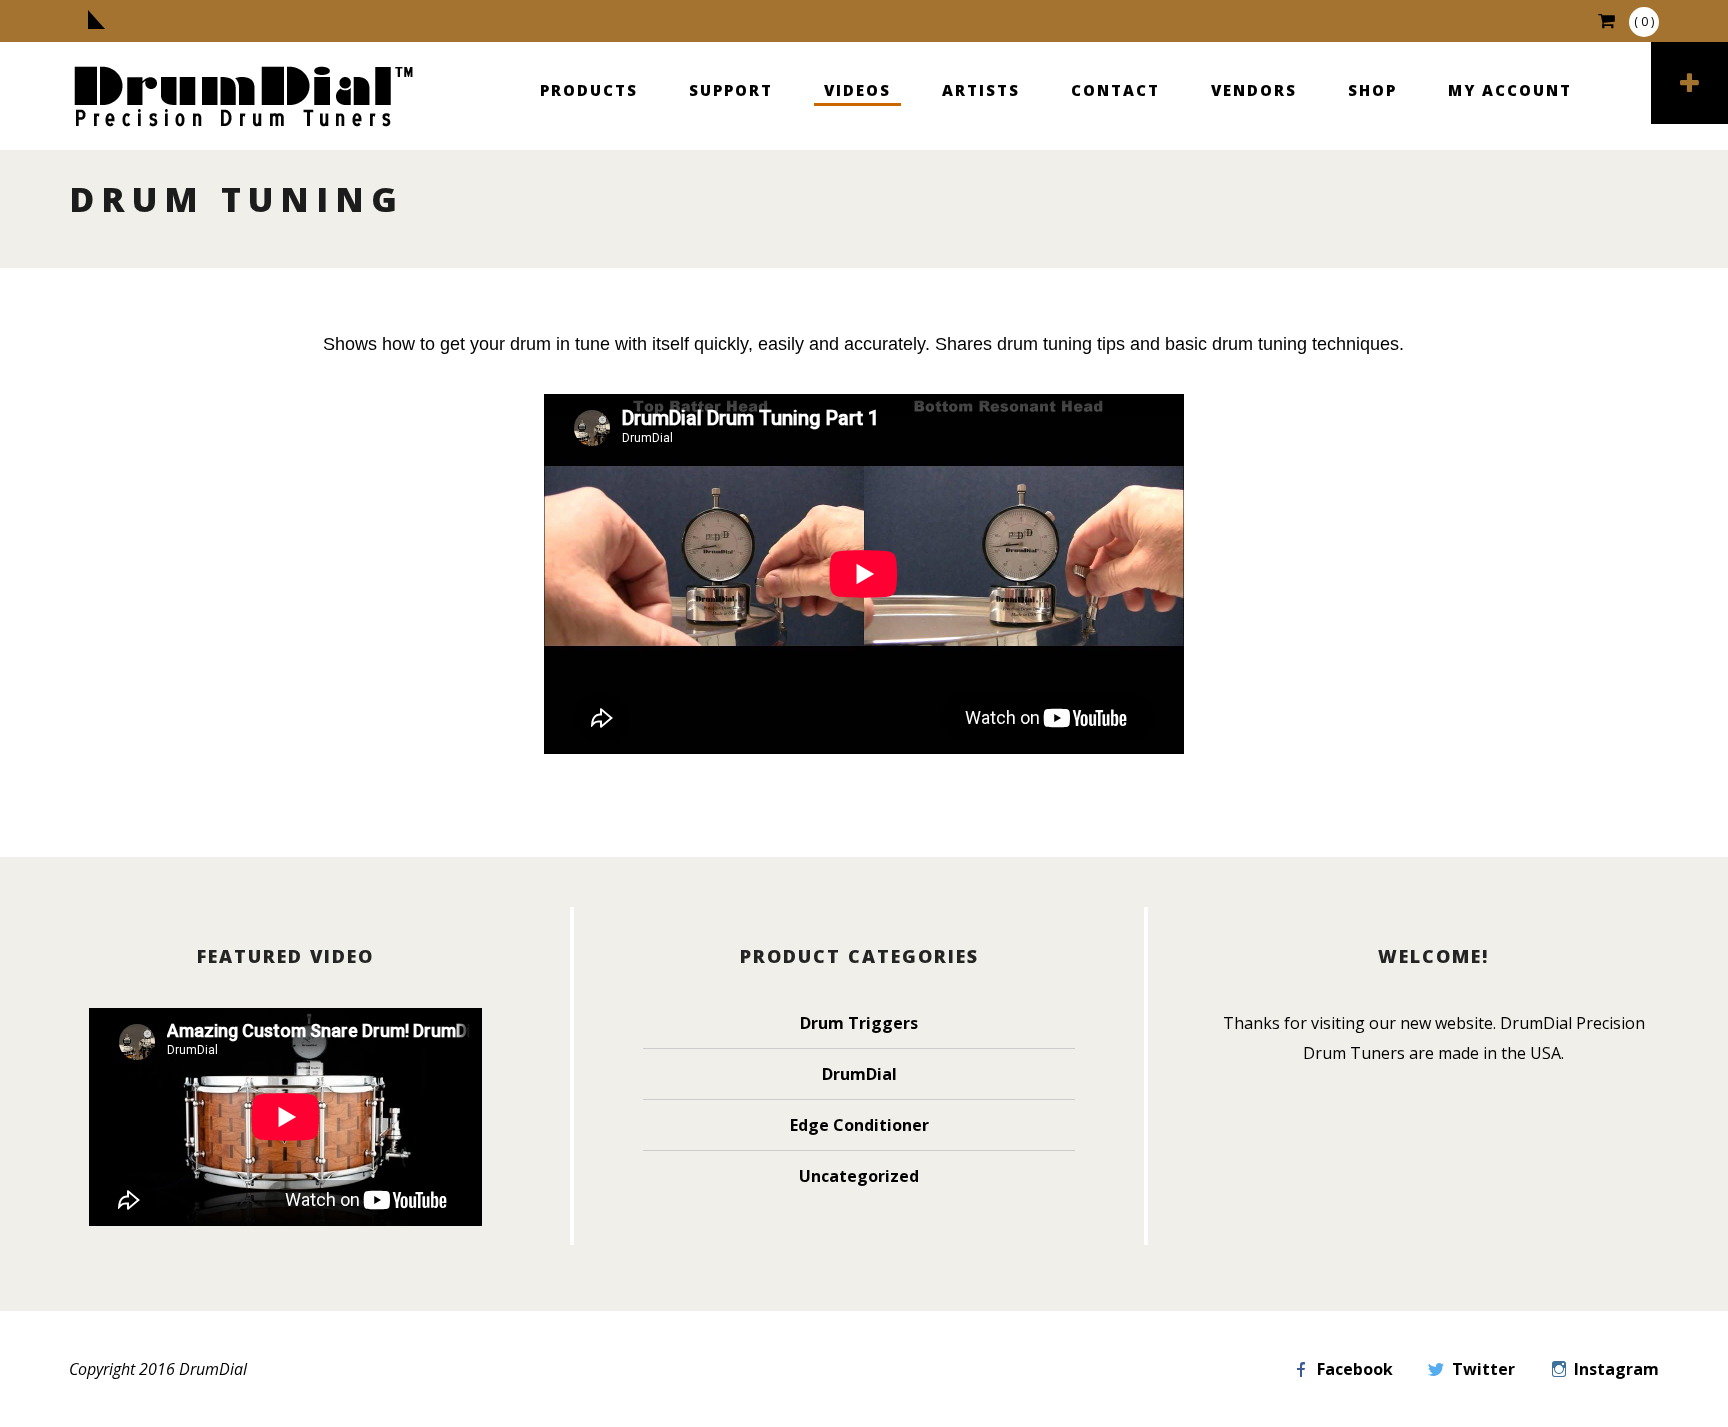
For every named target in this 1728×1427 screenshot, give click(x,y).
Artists (981, 90)
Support (731, 90)
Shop (1372, 90)
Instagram (1616, 1369)
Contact (1115, 90)
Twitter (1483, 1369)
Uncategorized (859, 1176)
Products (589, 90)
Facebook (1355, 1369)
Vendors (1254, 90)
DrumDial (859, 1074)
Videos (857, 90)
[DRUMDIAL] (244, 98)
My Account (1510, 90)
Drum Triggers (859, 1023)
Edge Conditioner (859, 1125)
